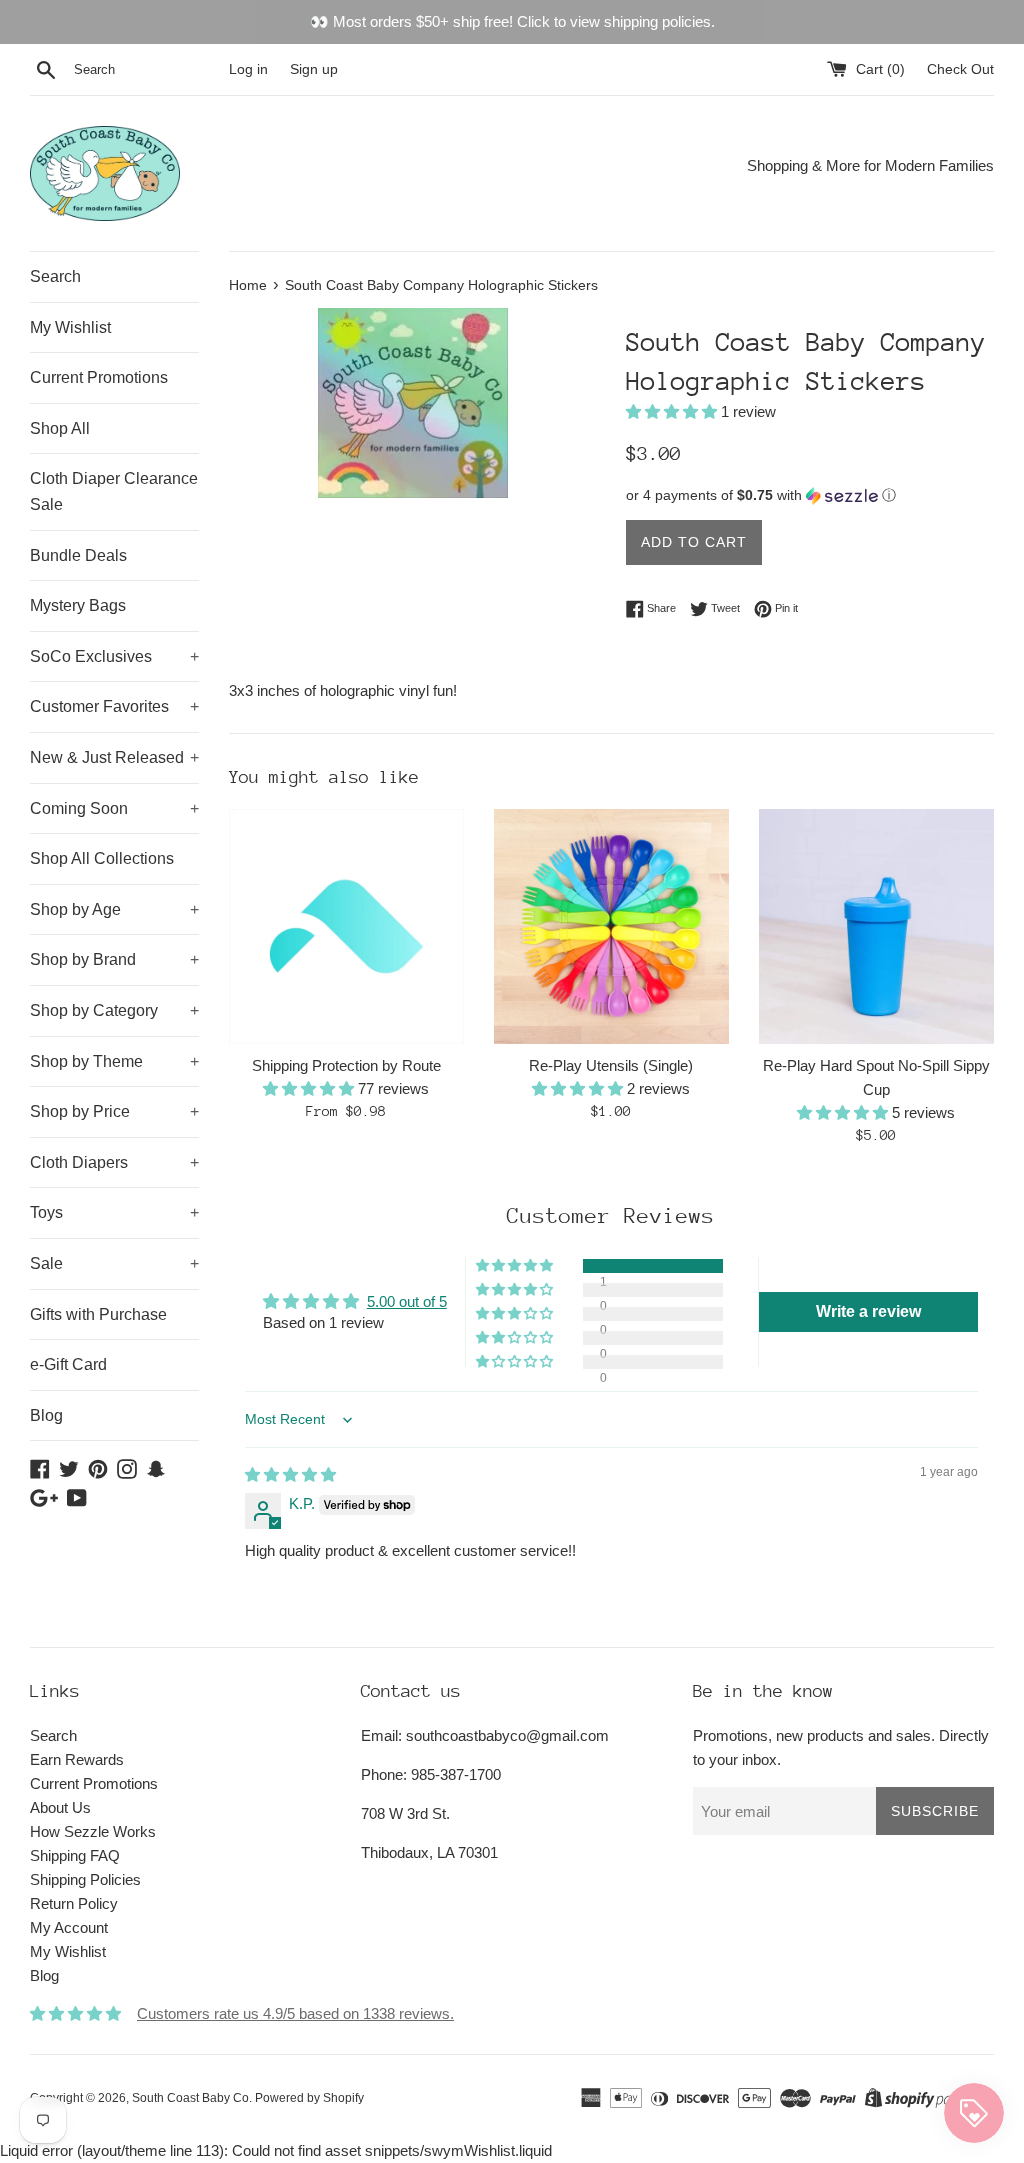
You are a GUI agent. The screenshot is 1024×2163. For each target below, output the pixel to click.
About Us (60, 1807)
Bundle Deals (78, 555)
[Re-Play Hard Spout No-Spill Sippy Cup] (876, 926)
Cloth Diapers (114, 1162)
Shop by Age (114, 909)
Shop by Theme (114, 1061)
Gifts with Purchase (98, 1314)
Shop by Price (114, 1111)
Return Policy (74, 1903)
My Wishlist (70, 327)
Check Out (960, 69)
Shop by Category (114, 1010)
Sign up (314, 69)
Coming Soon (114, 808)
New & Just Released (114, 757)
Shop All (60, 428)
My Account (69, 1927)
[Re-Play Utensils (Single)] (611, 926)
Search (55, 276)
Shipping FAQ (75, 1855)
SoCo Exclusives (114, 656)
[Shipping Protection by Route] (346, 926)
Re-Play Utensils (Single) (611, 1065)
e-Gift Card (68, 1364)
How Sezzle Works (93, 1831)
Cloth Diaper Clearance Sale (114, 491)
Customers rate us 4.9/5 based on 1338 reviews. (295, 2013)
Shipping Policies (85, 1879)
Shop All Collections (102, 858)
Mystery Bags (78, 605)
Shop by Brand (114, 959)
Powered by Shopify (309, 2098)
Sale (114, 1263)
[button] (673, 411)
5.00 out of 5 (407, 1301)
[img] (290, 1474)
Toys (114, 1212)
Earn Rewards (77, 1759)
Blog (46, 1415)
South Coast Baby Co (190, 2098)
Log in (248, 69)
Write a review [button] (868, 1311)
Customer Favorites (114, 706)
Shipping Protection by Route (346, 1065)
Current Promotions (99, 377)
